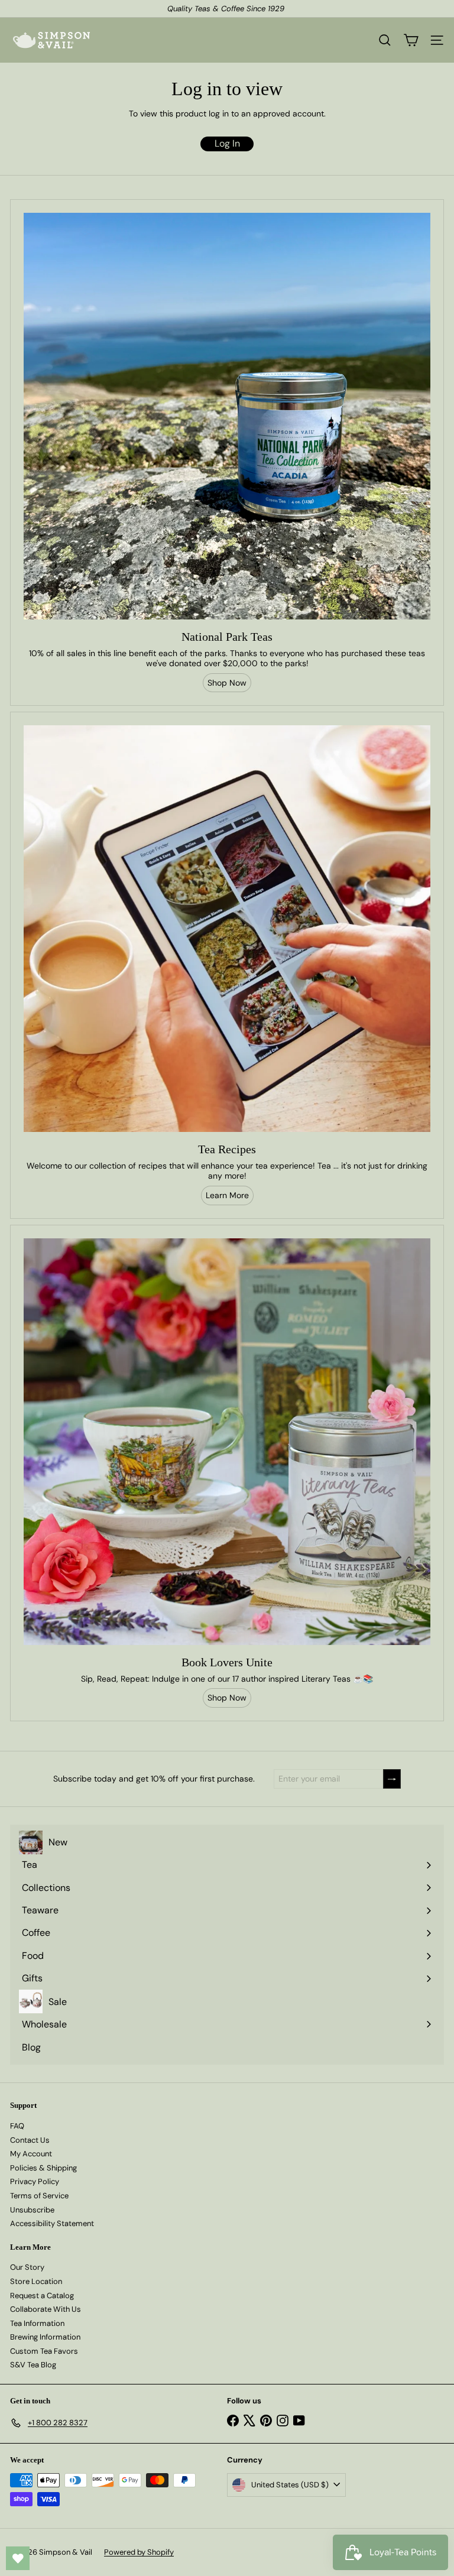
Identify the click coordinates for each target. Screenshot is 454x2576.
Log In (227, 143)
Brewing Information (45, 2337)
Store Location (36, 2281)
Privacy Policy (35, 2181)
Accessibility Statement (52, 2223)
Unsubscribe (32, 2210)
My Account (31, 2154)
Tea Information (37, 2323)
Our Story (27, 2267)
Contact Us (30, 2140)
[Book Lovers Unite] (227, 1442)
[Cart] (411, 40)
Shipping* (205, 9)
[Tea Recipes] (227, 929)
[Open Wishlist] (18, 2558)
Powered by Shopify (139, 2552)
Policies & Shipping (43, 2168)
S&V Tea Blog (33, 2365)
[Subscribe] (392, 1779)
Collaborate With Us (46, 2309)
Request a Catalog (42, 2296)
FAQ (17, 2126)
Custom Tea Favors (44, 2351)
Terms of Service (39, 2196)
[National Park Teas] (227, 416)
